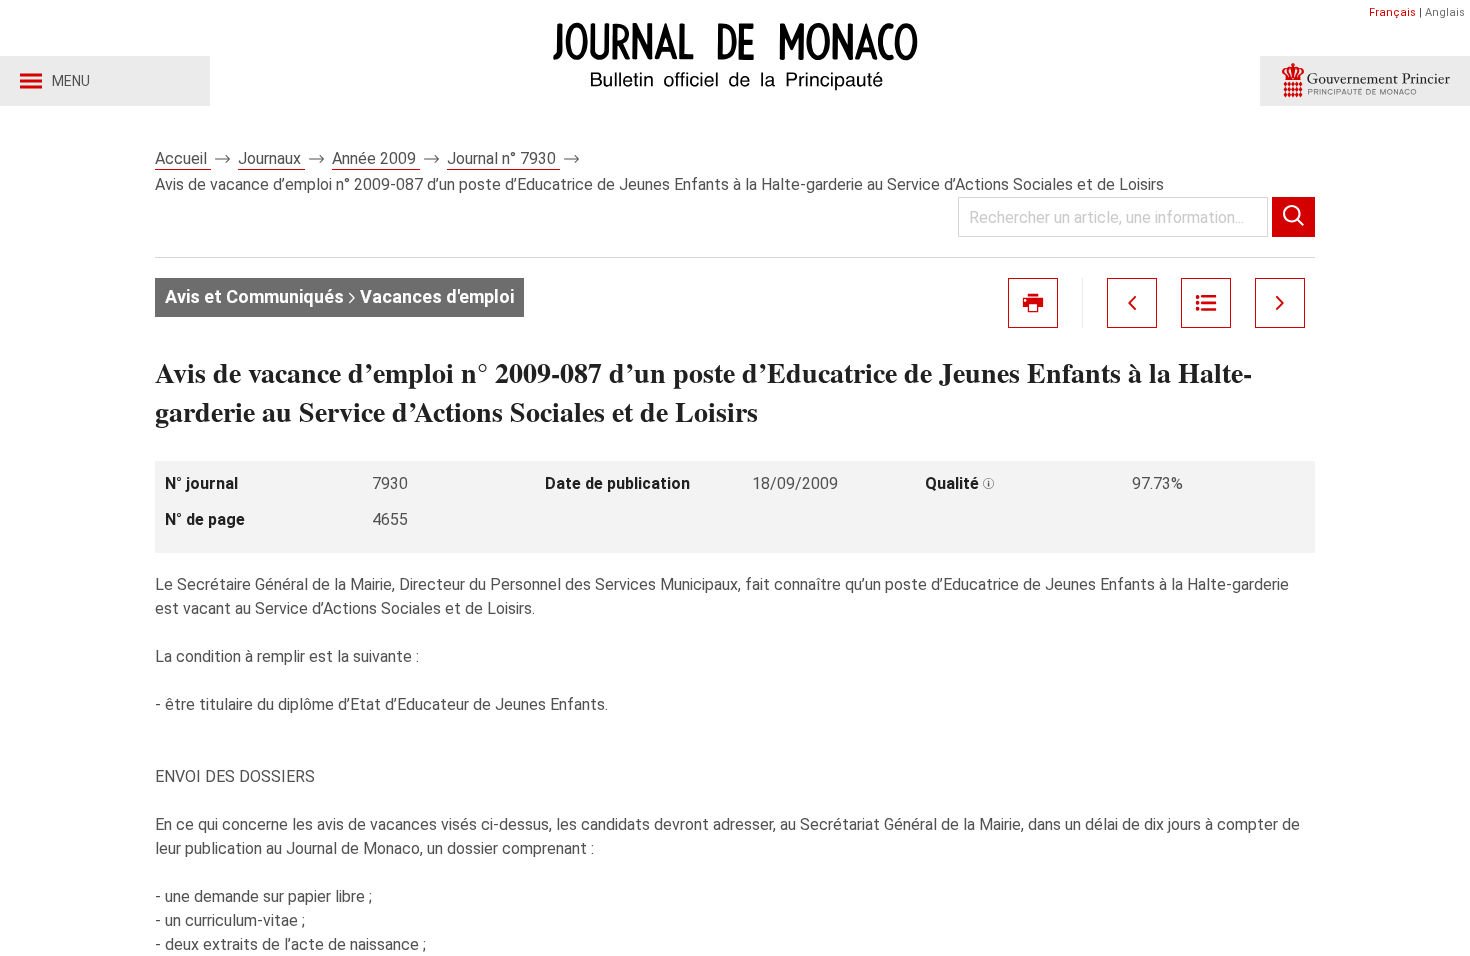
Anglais (1445, 12)
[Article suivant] (1280, 303)
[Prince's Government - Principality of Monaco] (1365, 81)
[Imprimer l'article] (1033, 303)
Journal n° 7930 (503, 158)
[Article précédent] (1132, 303)
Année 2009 (376, 158)
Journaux (271, 158)
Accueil (183, 158)
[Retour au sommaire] (1206, 303)
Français (1392, 12)
